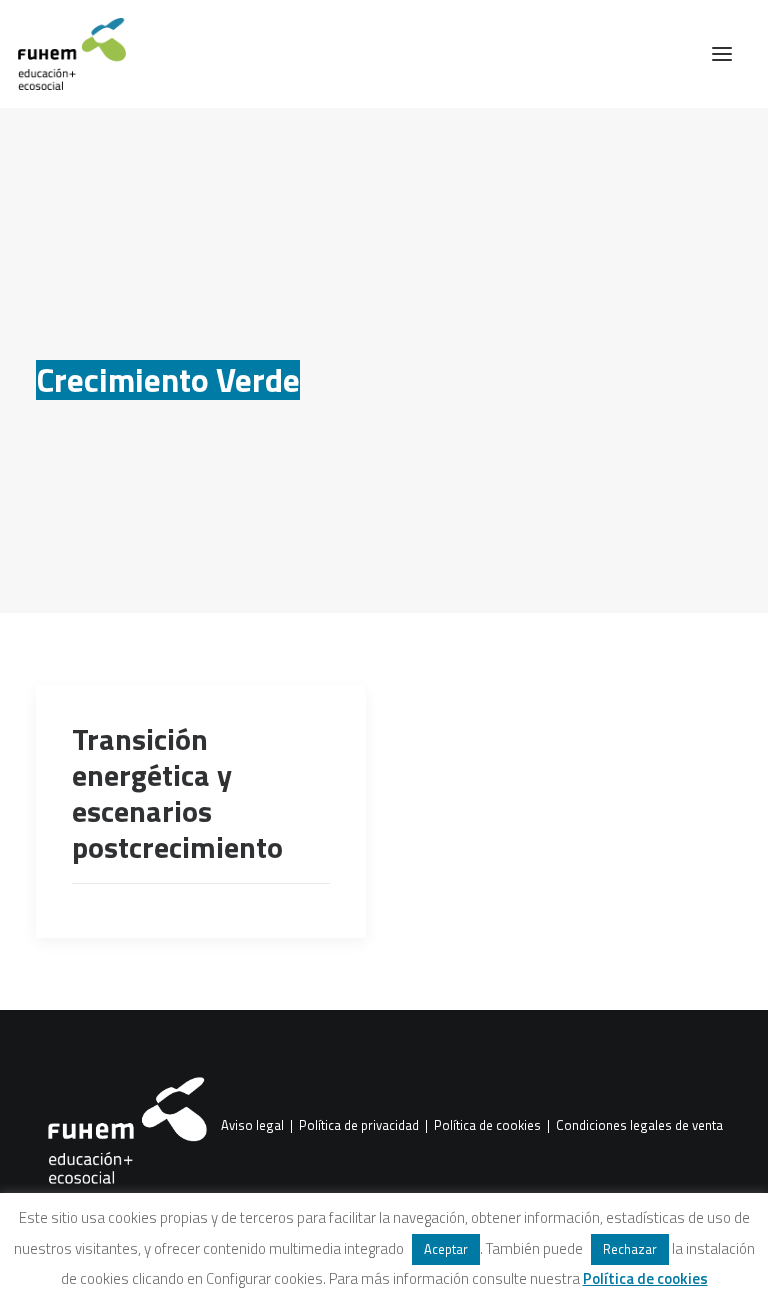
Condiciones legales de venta (639, 1126)
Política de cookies (487, 1126)
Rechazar (630, 1249)
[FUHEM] (63, 54)
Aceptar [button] (446, 1249)
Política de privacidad (359, 1126)
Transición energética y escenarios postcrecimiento (177, 793)
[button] (722, 54)
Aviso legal (252, 1126)
